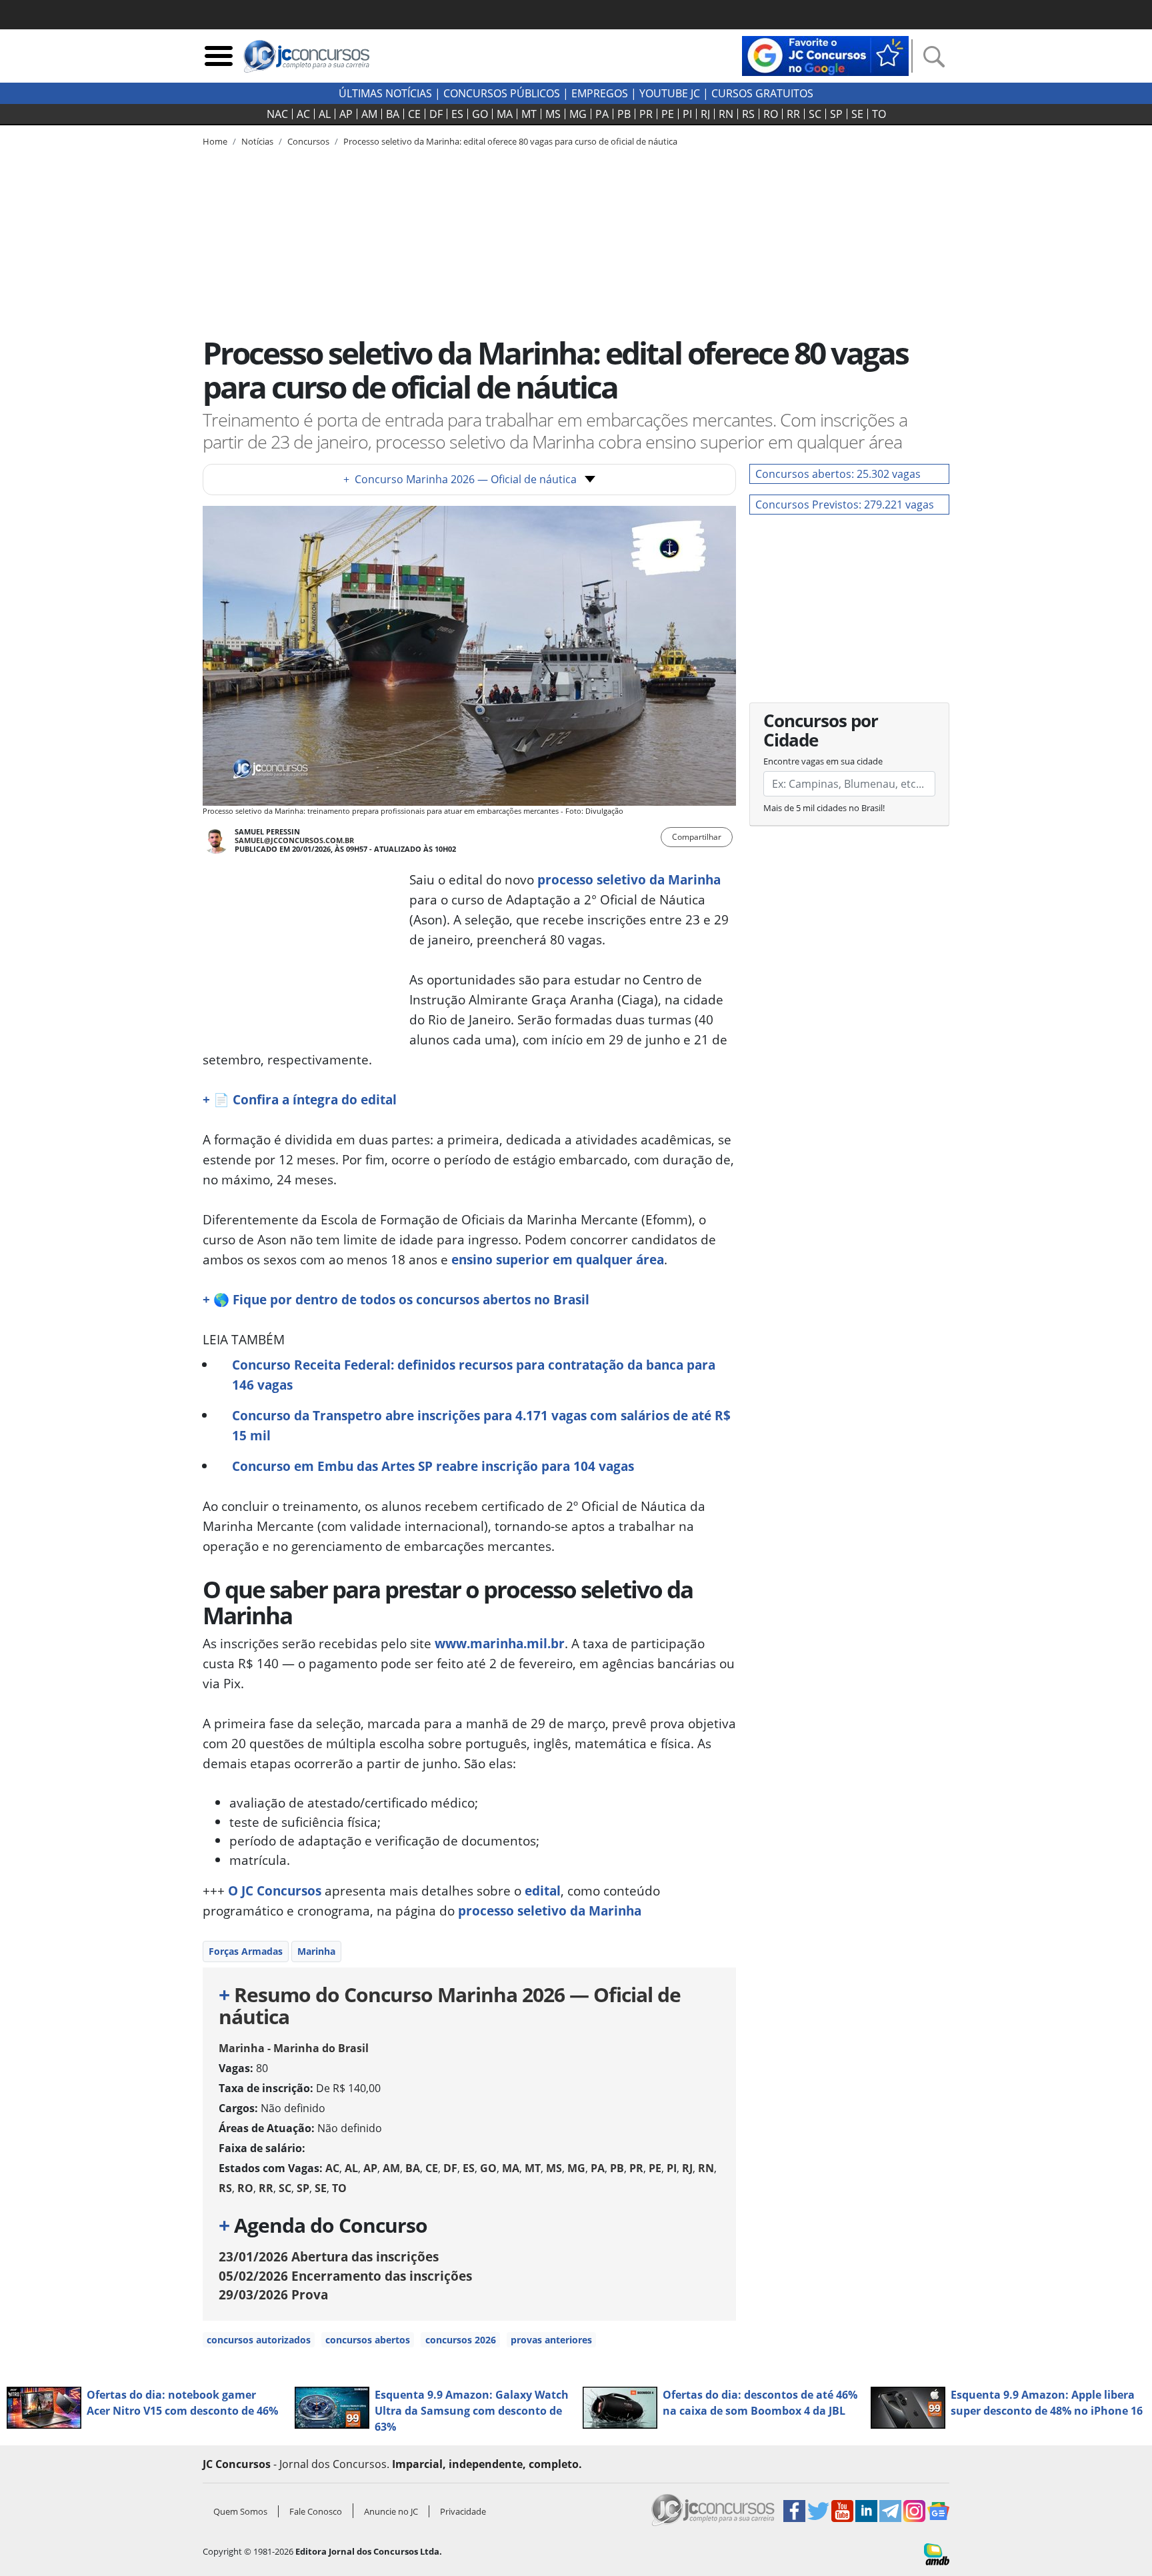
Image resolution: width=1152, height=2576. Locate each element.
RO (771, 114)
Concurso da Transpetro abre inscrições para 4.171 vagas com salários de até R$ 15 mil (481, 1425)
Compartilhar (697, 837)
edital (543, 1891)
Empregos (600, 93)
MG (578, 114)
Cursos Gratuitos (762, 93)
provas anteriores (551, 2340)
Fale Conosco (316, 2511)
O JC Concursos (275, 1891)
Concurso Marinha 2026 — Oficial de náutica (460, 479)
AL (325, 114)
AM (369, 114)
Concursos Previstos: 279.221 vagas (845, 505)
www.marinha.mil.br (500, 1643)
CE (414, 114)
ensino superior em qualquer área (558, 1259)
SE (857, 114)
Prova (273, 2294)
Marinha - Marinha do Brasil (294, 2048)
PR (646, 114)
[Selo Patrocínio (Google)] (825, 55)
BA (393, 114)
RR (793, 114)
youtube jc (670, 93)
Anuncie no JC (391, 2511)
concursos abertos (368, 2340)
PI (687, 114)
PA (602, 114)
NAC (277, 114)
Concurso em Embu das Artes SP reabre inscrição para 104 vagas (433, 1466)
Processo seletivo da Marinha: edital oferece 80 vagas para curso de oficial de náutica (510, 141)
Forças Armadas (246, 1951)
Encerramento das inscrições (345, 2276)
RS (748, 114)
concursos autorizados (259, 2340)
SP (836, 114)
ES (457, 114)
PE (668, 114)
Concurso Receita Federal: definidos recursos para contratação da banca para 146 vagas (474, 1375)
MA (505, 114)
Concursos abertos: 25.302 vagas (838, 474)
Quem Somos (240, 2511)
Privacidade (463, 2511)
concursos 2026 (461, 2340)
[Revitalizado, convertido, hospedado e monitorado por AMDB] (937, 2553)
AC (303, 114)
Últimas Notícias (385, 93)
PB (624, 114)
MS (553, 114)
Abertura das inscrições (329, 2256)
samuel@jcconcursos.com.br (294, 840)
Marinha (316, 1951)
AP (346, 114)
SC (815, 114)
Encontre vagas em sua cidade (823, 761)
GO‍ (480, 114)
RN (726, 114)
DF (436, 114)
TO (879, 114)
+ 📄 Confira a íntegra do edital (300, 1099)
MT (529, 114)
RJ (705, 114)
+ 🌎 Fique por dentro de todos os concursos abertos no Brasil (396, 1299)
